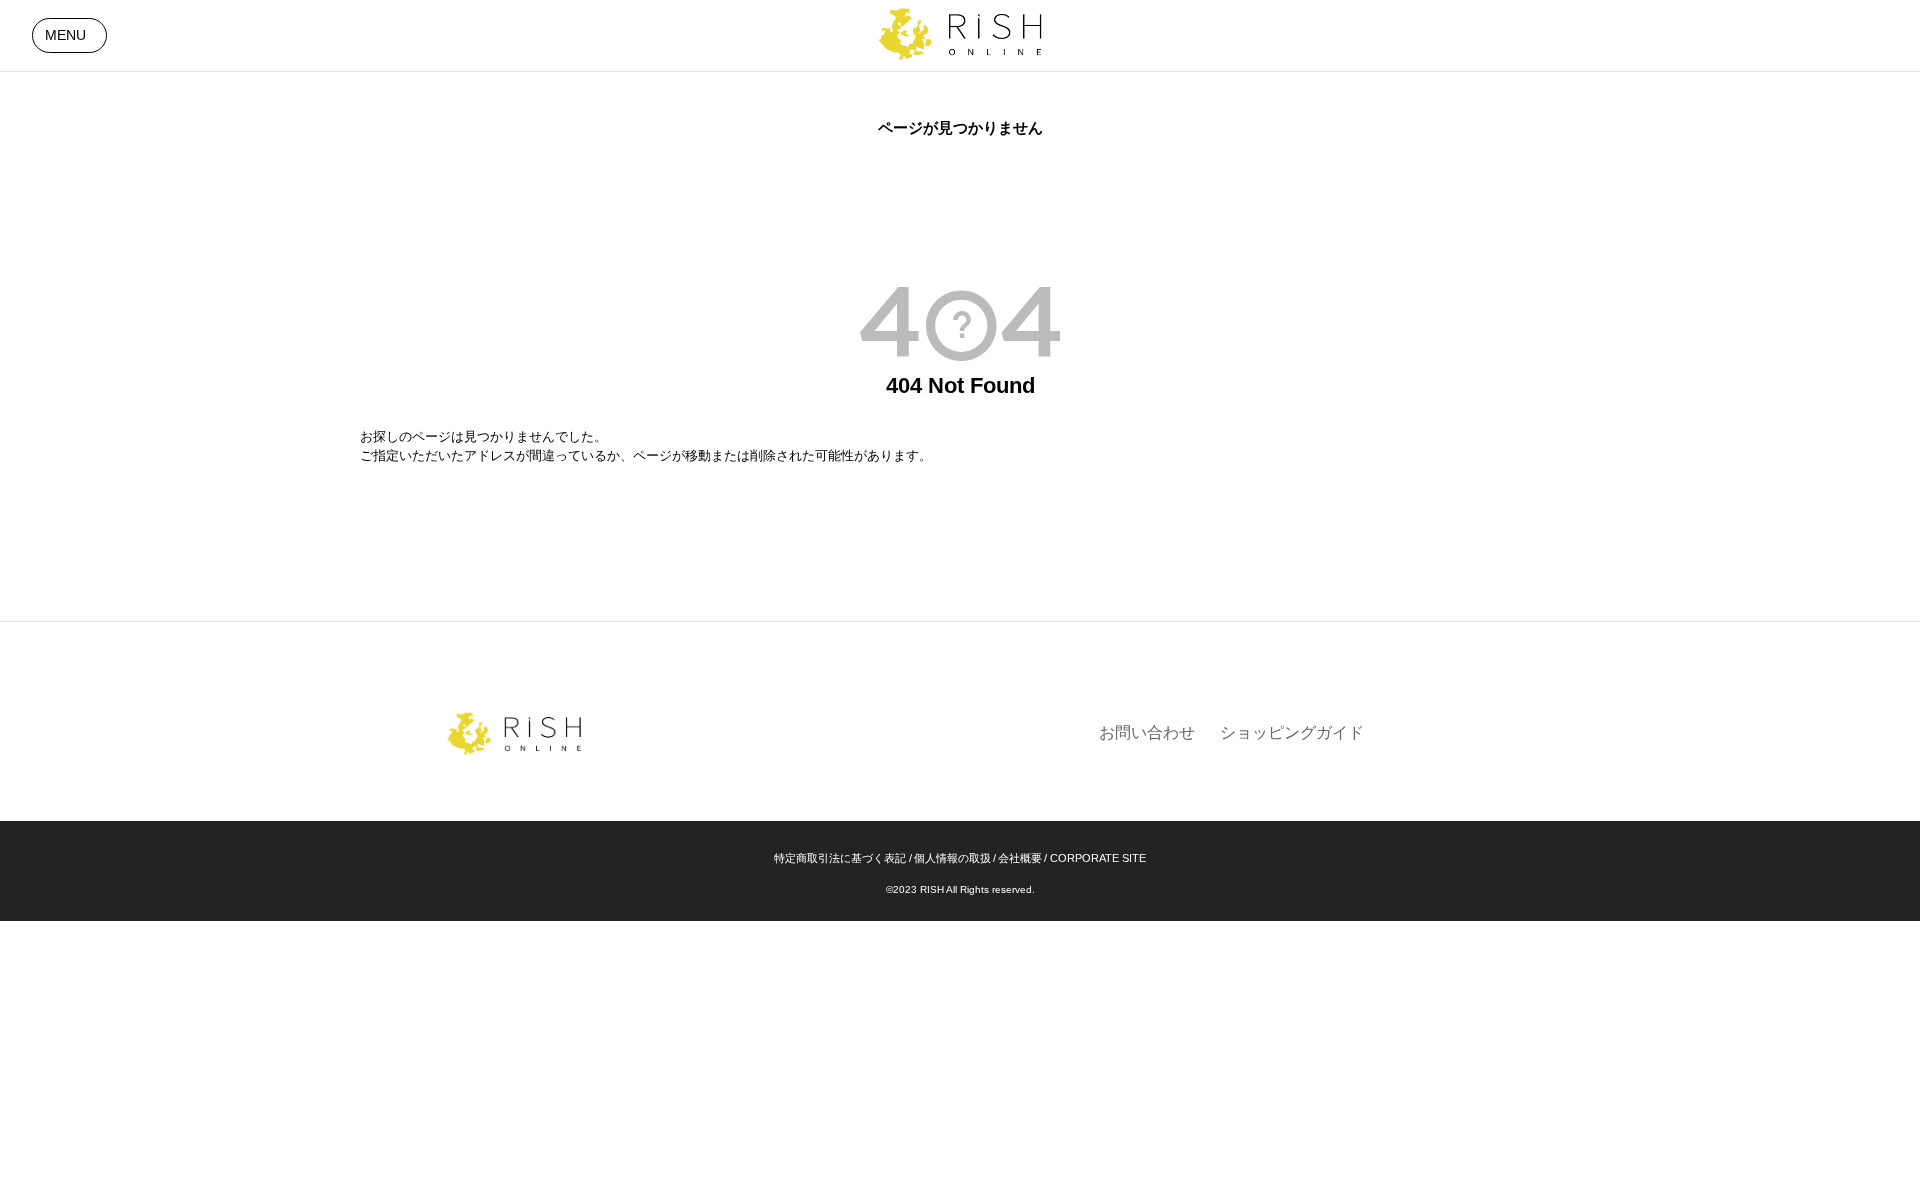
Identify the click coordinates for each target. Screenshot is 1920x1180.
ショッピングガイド (1292, 732)
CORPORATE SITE (1098, 858)
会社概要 (1020, 858)
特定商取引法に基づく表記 (840, 858)
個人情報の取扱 (952, 858)
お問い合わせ (1147, 732)
